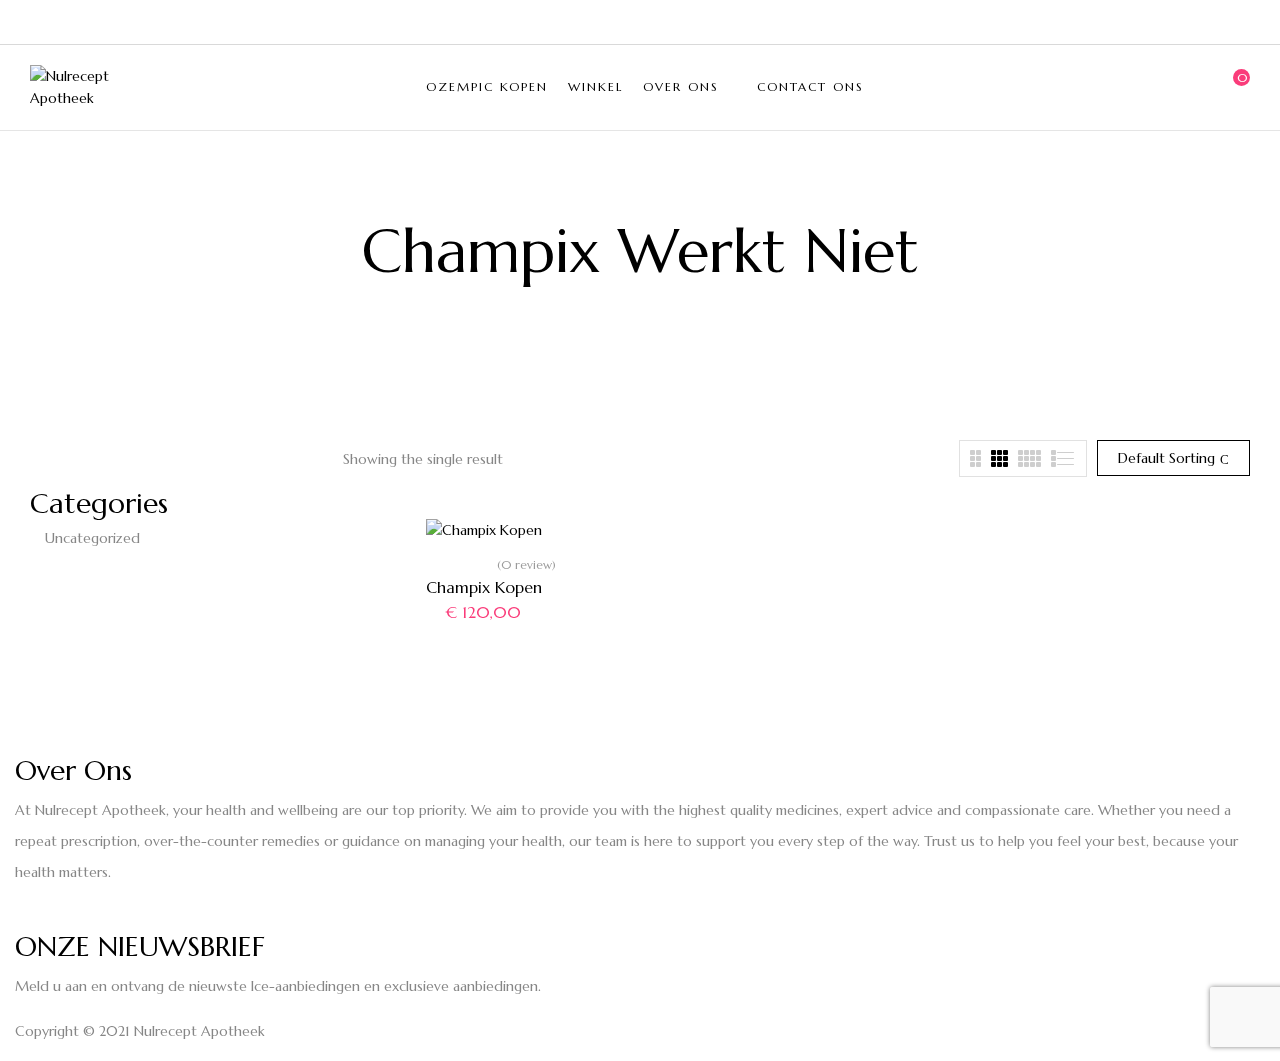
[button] (1235, 87)
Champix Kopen (484, 587)
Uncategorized (92, 538)
